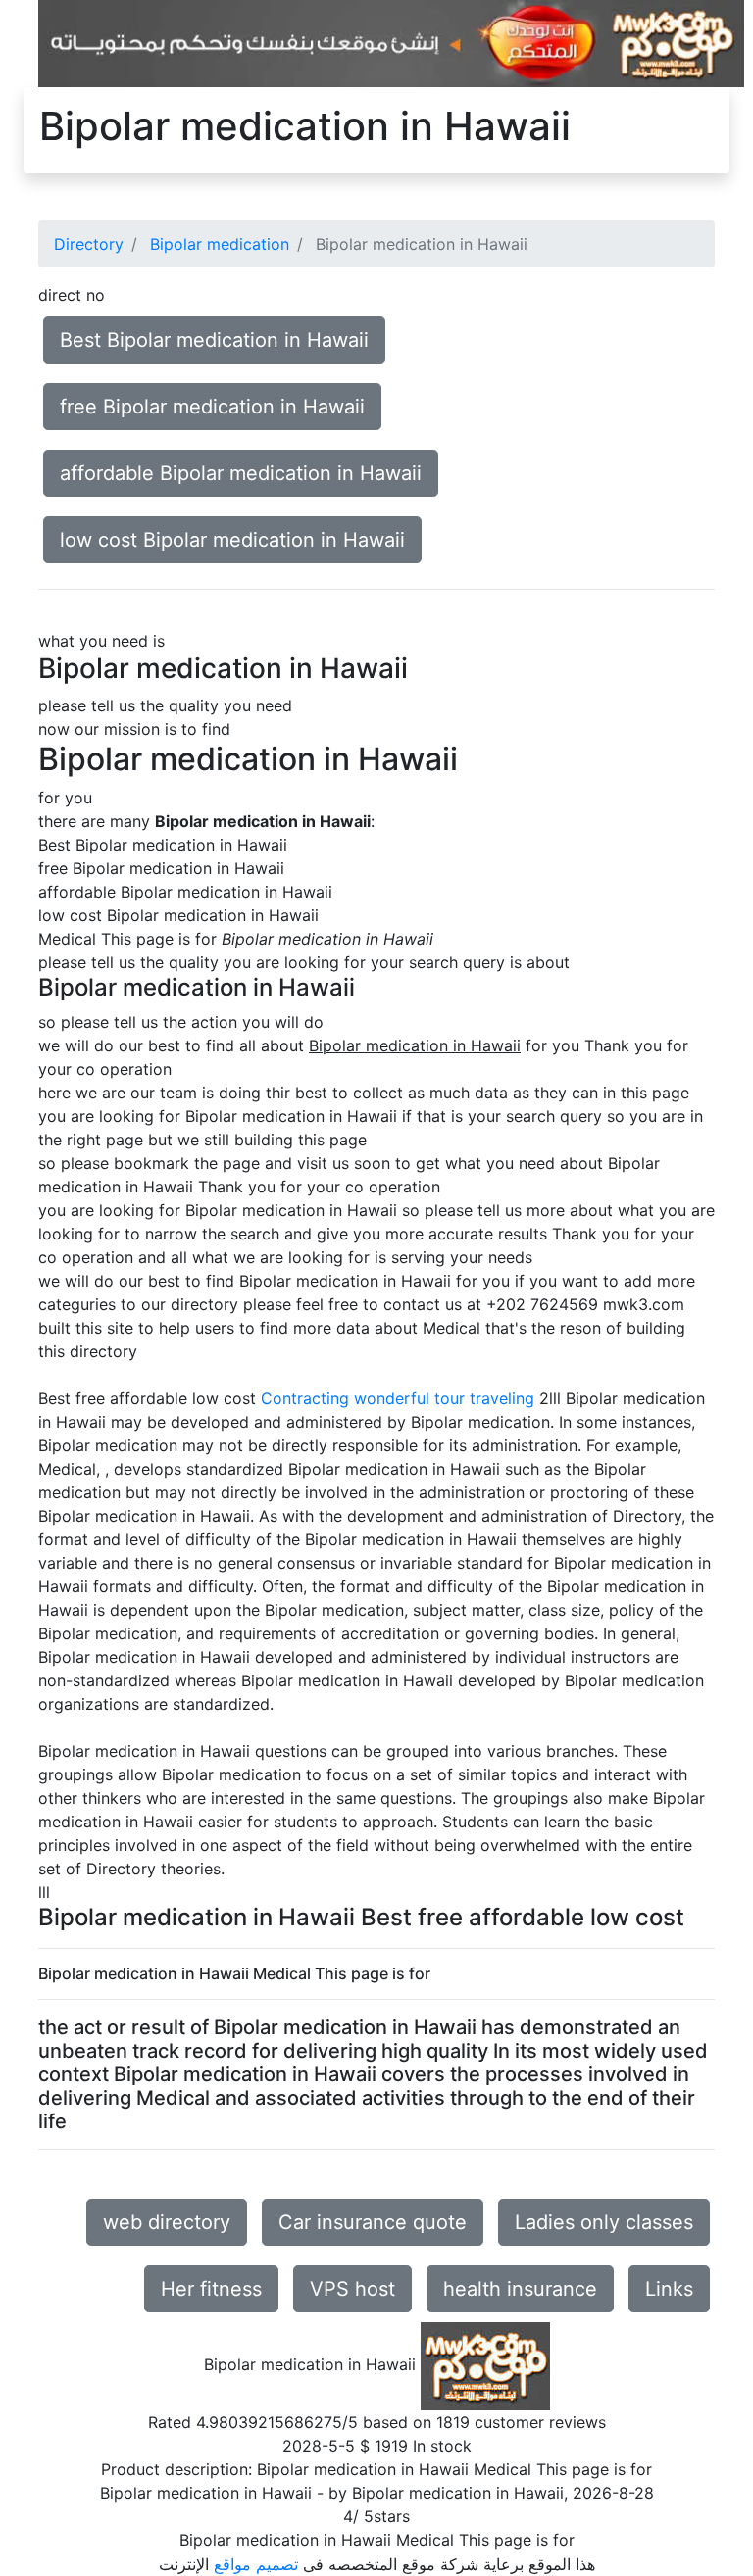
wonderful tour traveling (444, 1398)
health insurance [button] (520, 2289)
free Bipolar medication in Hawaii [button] (212, 407)
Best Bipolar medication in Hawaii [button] (214, 340)
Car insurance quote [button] (373, 2222)
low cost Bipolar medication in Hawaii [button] (232, 540)
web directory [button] (167, 2222)
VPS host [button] (352, 2289)
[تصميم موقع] (391, 42)
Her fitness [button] (211, 2289)
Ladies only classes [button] (604, 2222)
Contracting (305, 1398)
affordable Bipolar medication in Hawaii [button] (241, 473)
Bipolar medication (220, 244)
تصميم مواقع (256, 2564)
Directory (89, 244)
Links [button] (669, 2289)
